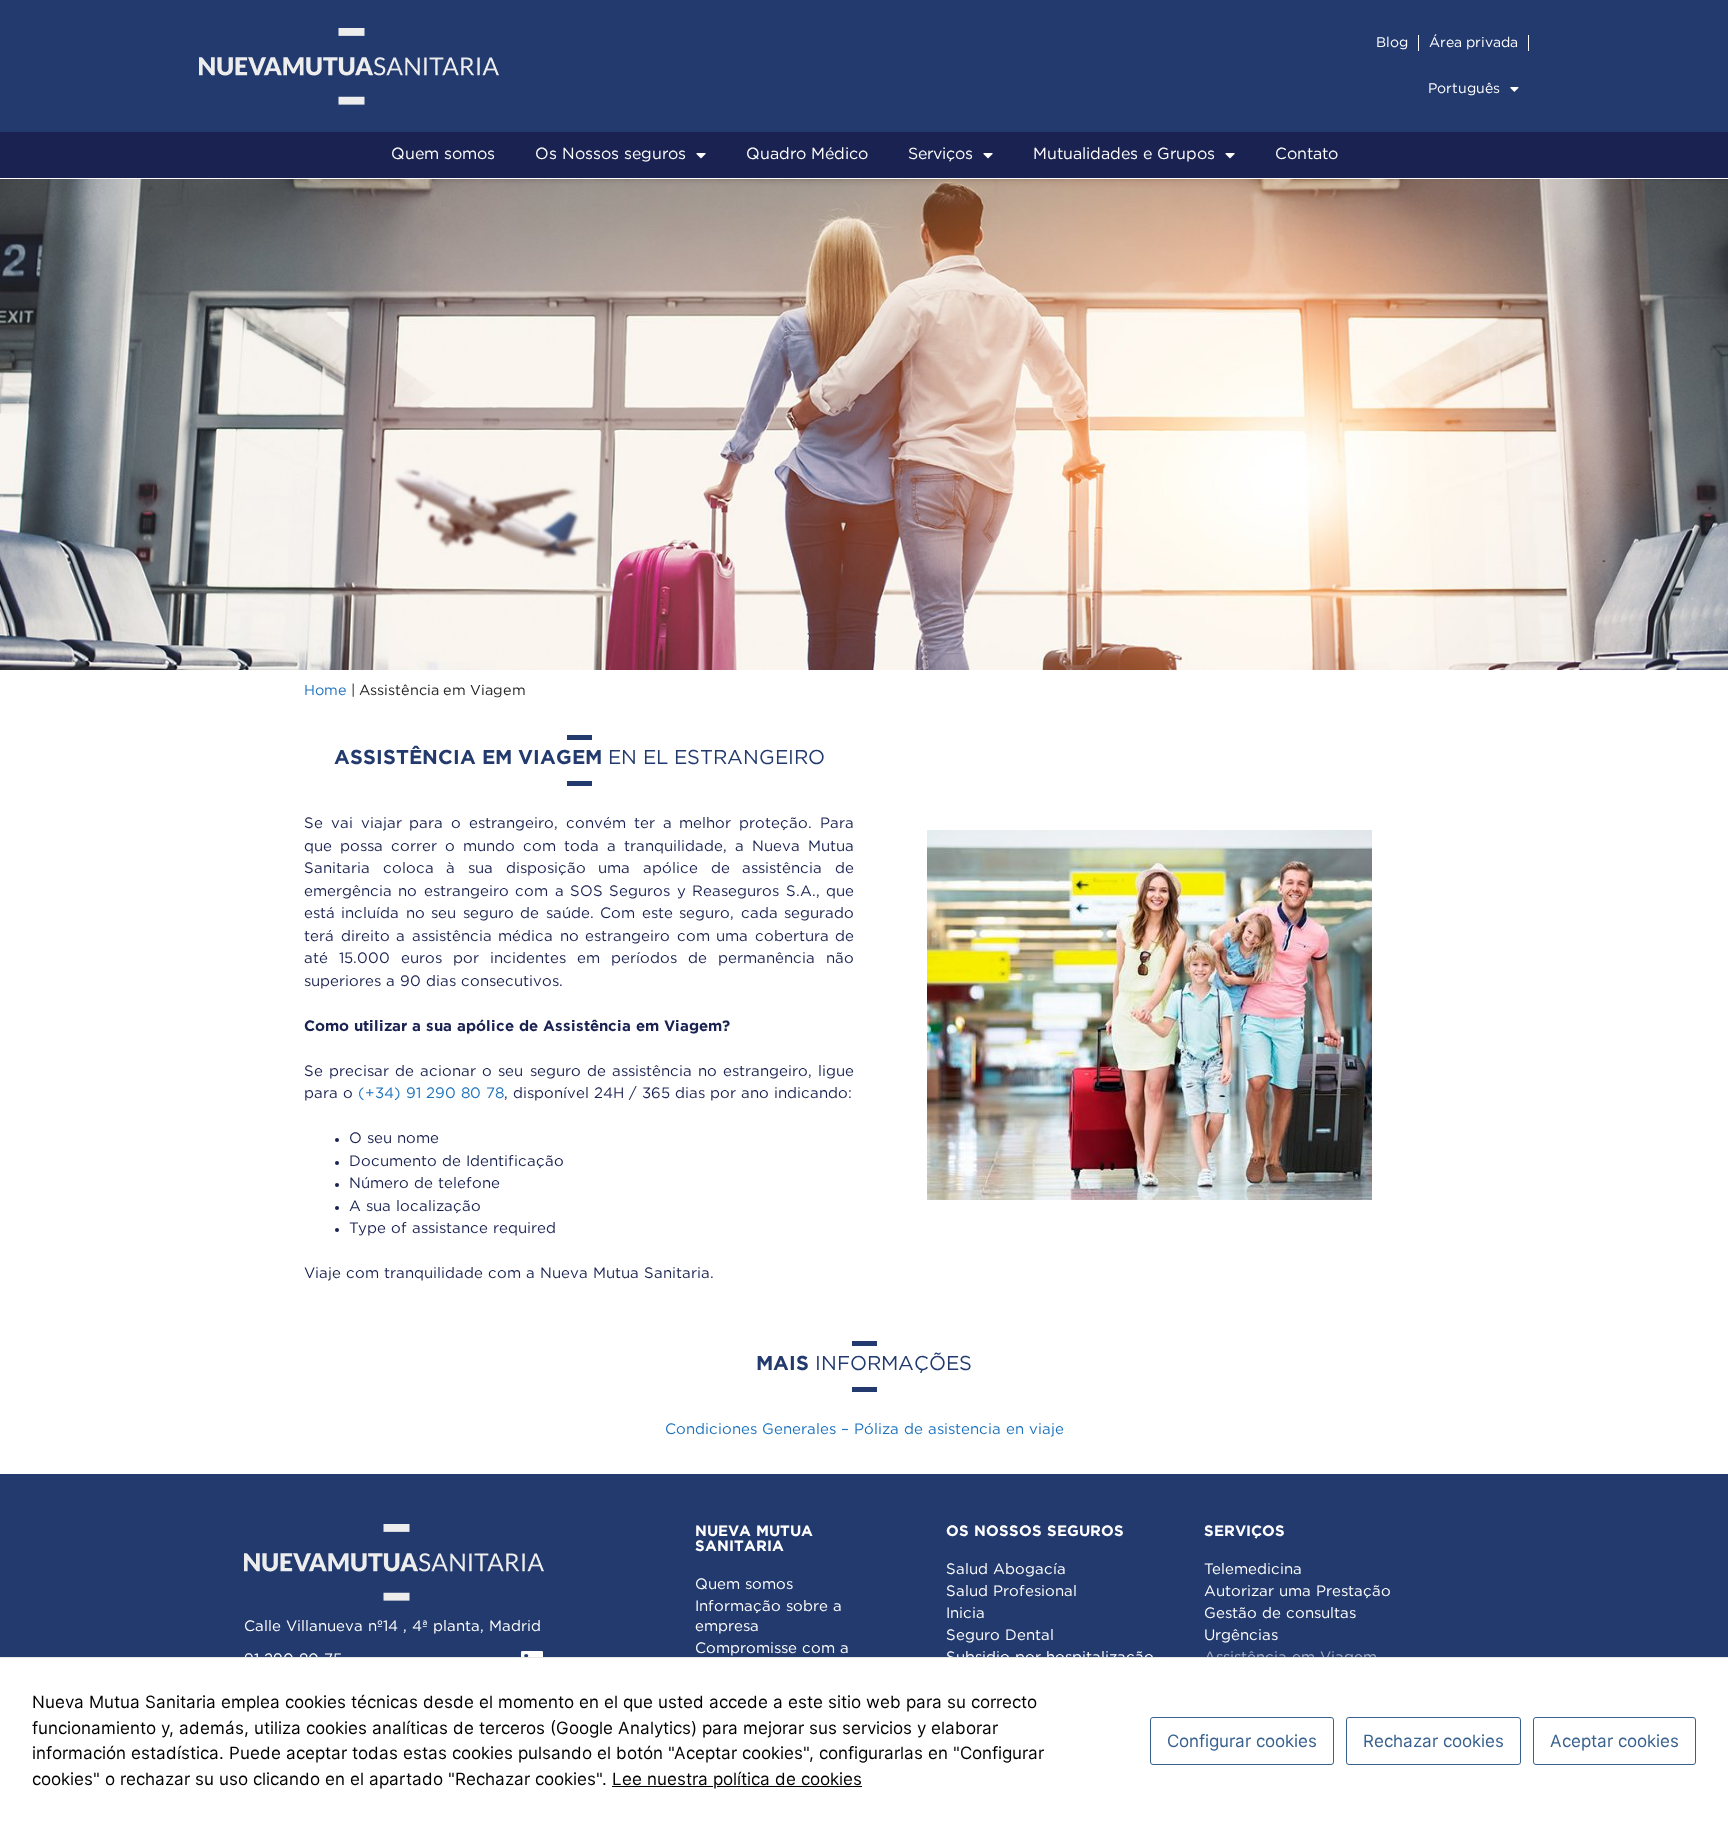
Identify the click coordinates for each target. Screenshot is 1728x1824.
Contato (1306, 154)
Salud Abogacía (1006, 1569)
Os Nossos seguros (610, 154)
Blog (1392, 43)
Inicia (965, 1613)
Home (325, 690)
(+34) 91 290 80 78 (431, 1093)
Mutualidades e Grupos (1124, 154)
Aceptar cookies (1614, 1741)
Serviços (940, 154)
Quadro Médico (807, 154)
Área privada (1473, 43)
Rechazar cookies (1433, 1741)
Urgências (1241, 1635)
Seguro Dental (1000, 1635)
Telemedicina (1253, 1569)
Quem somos (443, 154)
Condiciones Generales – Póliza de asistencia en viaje (864, 1429)
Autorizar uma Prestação (1297, 1591)
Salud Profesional (1011, 1591)
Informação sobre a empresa (768, 1616)
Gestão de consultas (1280, 1613)
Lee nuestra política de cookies (737, 1779)
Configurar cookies (1242, 1741)
